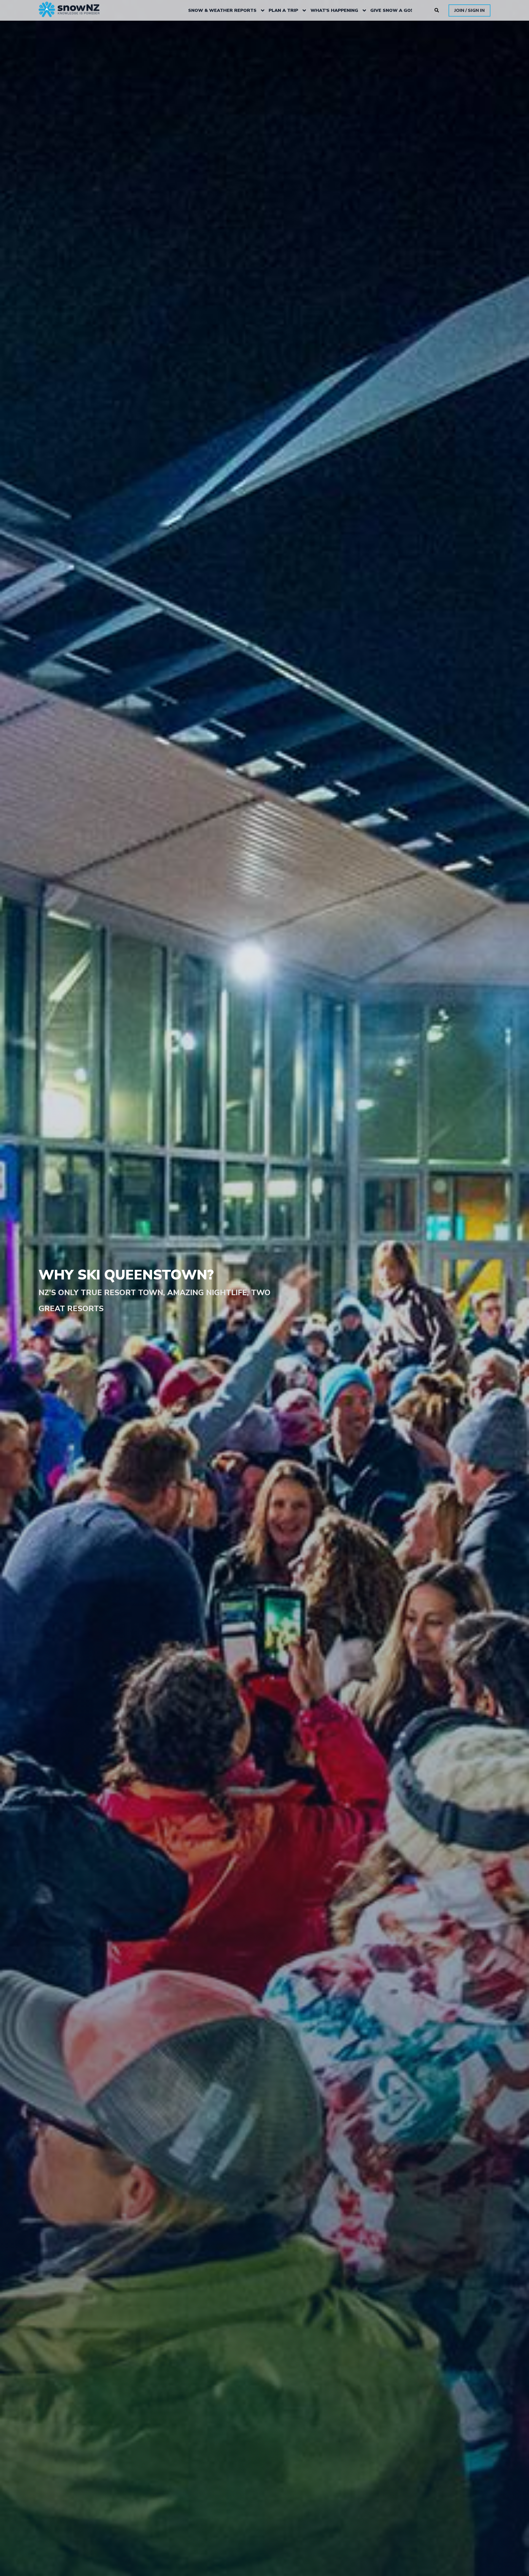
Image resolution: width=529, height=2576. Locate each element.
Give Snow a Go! (391, 10)
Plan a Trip (283, 10)
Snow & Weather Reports (222, 10)
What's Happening (334, 10)
